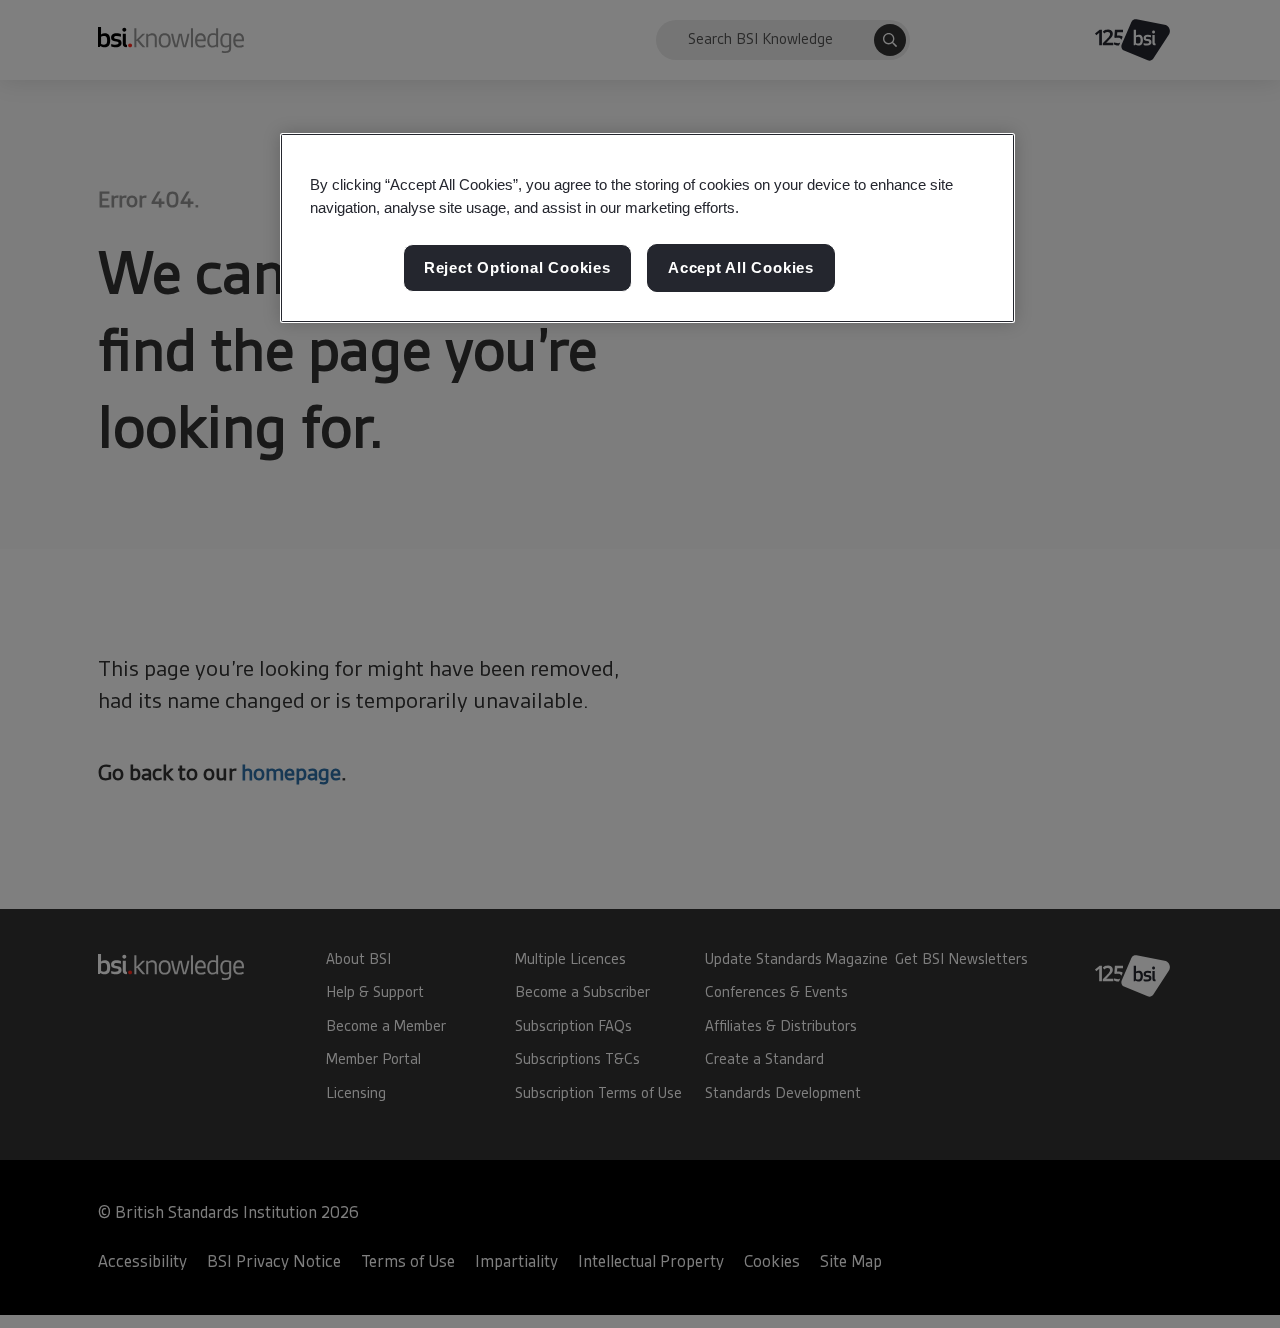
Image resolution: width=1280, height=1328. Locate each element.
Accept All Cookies (741, 267)
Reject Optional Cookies (517, 267)
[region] (647, 228)
